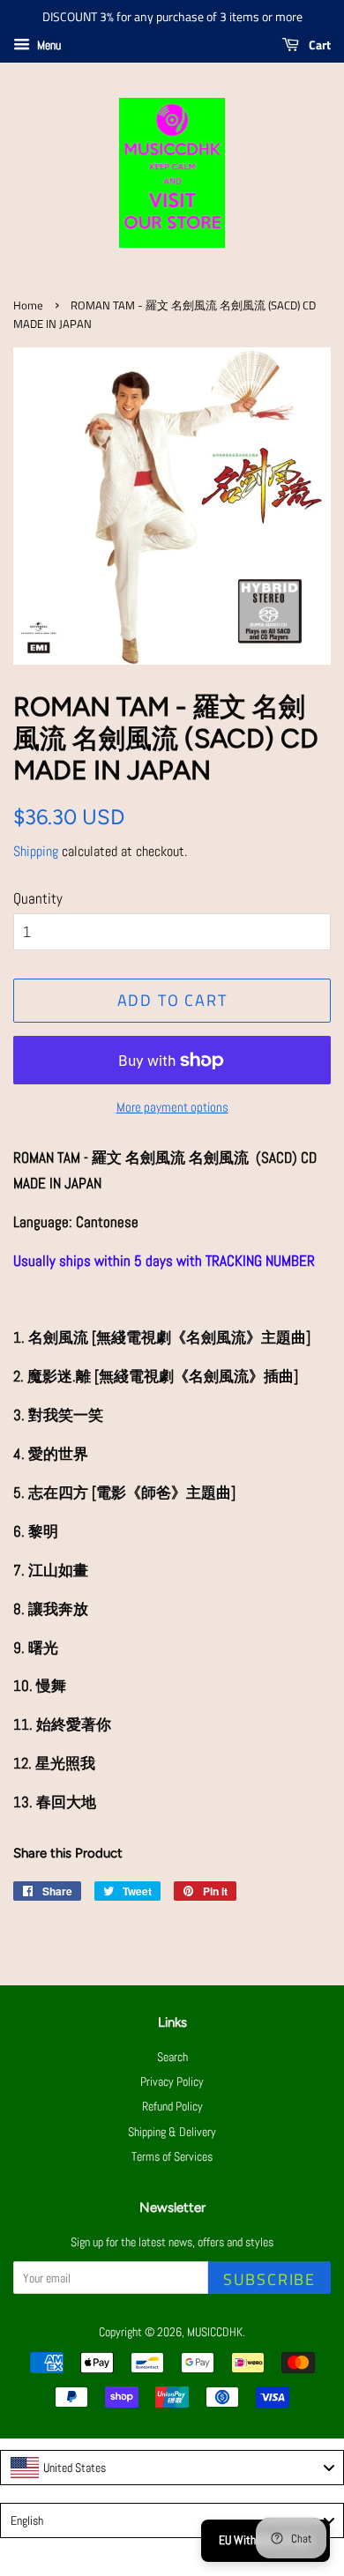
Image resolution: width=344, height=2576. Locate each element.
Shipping (36, 851)
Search (172, 2057)
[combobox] (172, 2468)
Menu (48, 45)
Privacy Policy (172, 2081)
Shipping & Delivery (172, 2132)
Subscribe (269, 2279)
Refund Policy (172, 2106)
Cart (318, 45)
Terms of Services (172, 2156)
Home (28, 305)
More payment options (172, 1107)
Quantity (38, 898)
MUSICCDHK (215, 2332)
